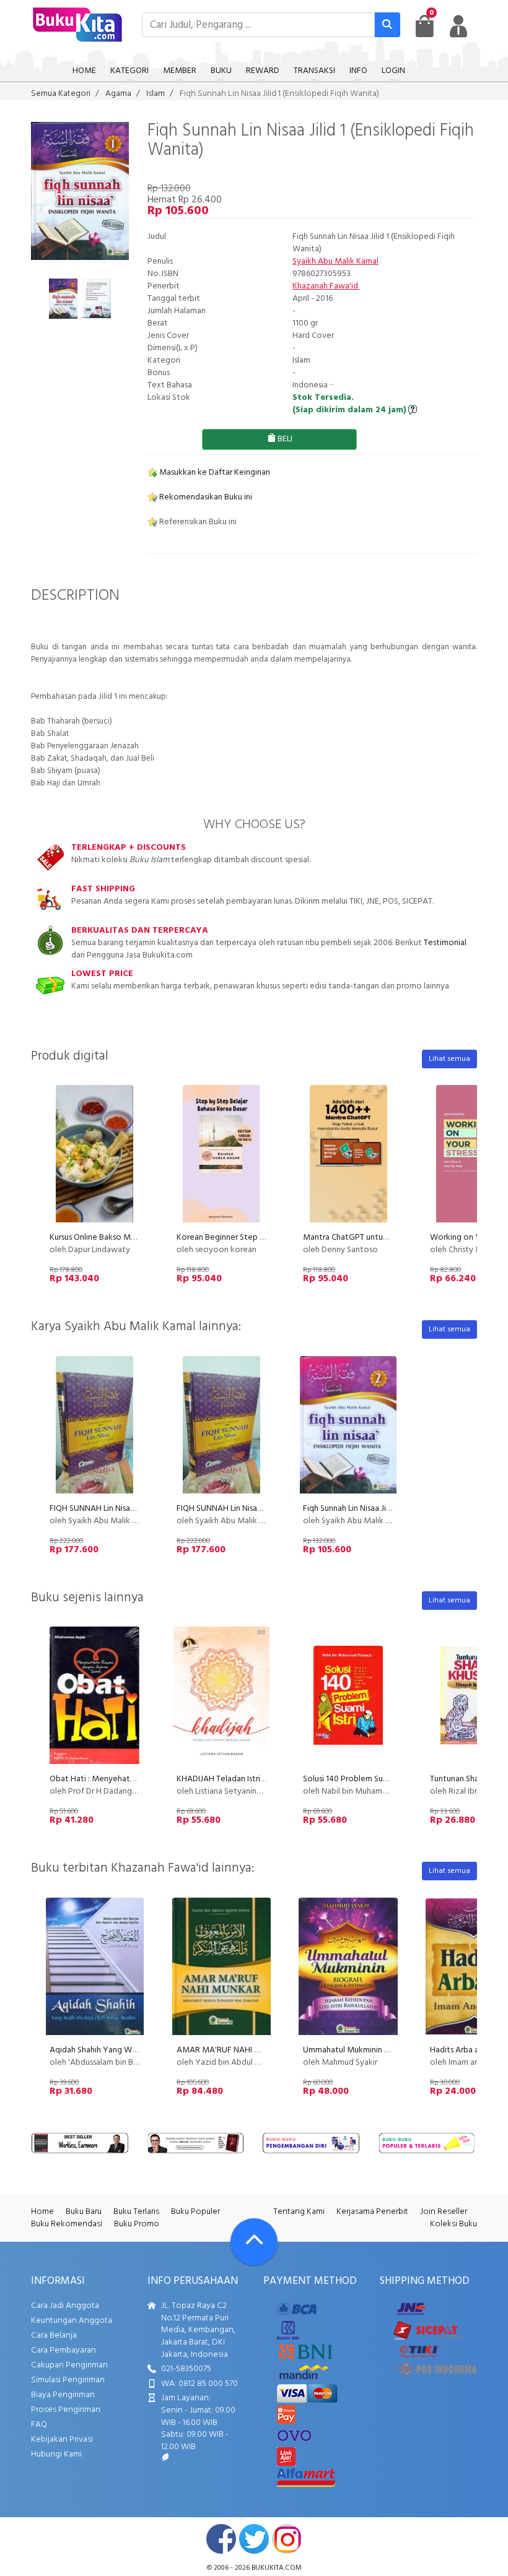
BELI (284, 439)
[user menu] (458, 26)
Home (42, 2212)
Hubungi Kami (56, 2454)
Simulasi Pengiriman (68, 2380)
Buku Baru (84, 2212)
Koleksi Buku (453, 2224)
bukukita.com (277, 2568)
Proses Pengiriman (66, 2410)
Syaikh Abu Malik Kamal (335, 261)
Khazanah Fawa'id (326, 286)
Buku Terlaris (136, 2212)
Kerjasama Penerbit (372, 2212)
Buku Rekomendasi (67, 2224)
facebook (221, 2539)
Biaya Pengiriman (63, 2395)
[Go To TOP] (254, 2242)
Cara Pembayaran (63, 2350)
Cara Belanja (54, 2336)
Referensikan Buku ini (197, 522)
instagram (287, 2539)
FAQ (39, 2425)
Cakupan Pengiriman (69, 2365)
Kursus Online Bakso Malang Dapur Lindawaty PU (138, 1238)
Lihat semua (449, 1059)
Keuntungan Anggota (72, 2321)
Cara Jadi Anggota (65, 2306)
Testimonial (445, 943)
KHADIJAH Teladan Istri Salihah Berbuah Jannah (261, 1779)
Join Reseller (444, 2212)
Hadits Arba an (457, 2050)
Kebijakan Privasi (62, 2440)
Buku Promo (137, 2224)
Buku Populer (195, 2212)
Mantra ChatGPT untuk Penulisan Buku (373, 1238)
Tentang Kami (299, 2212)
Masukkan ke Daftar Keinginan (214, 473)
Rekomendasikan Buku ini (205, 497)
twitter (254, 2539)
